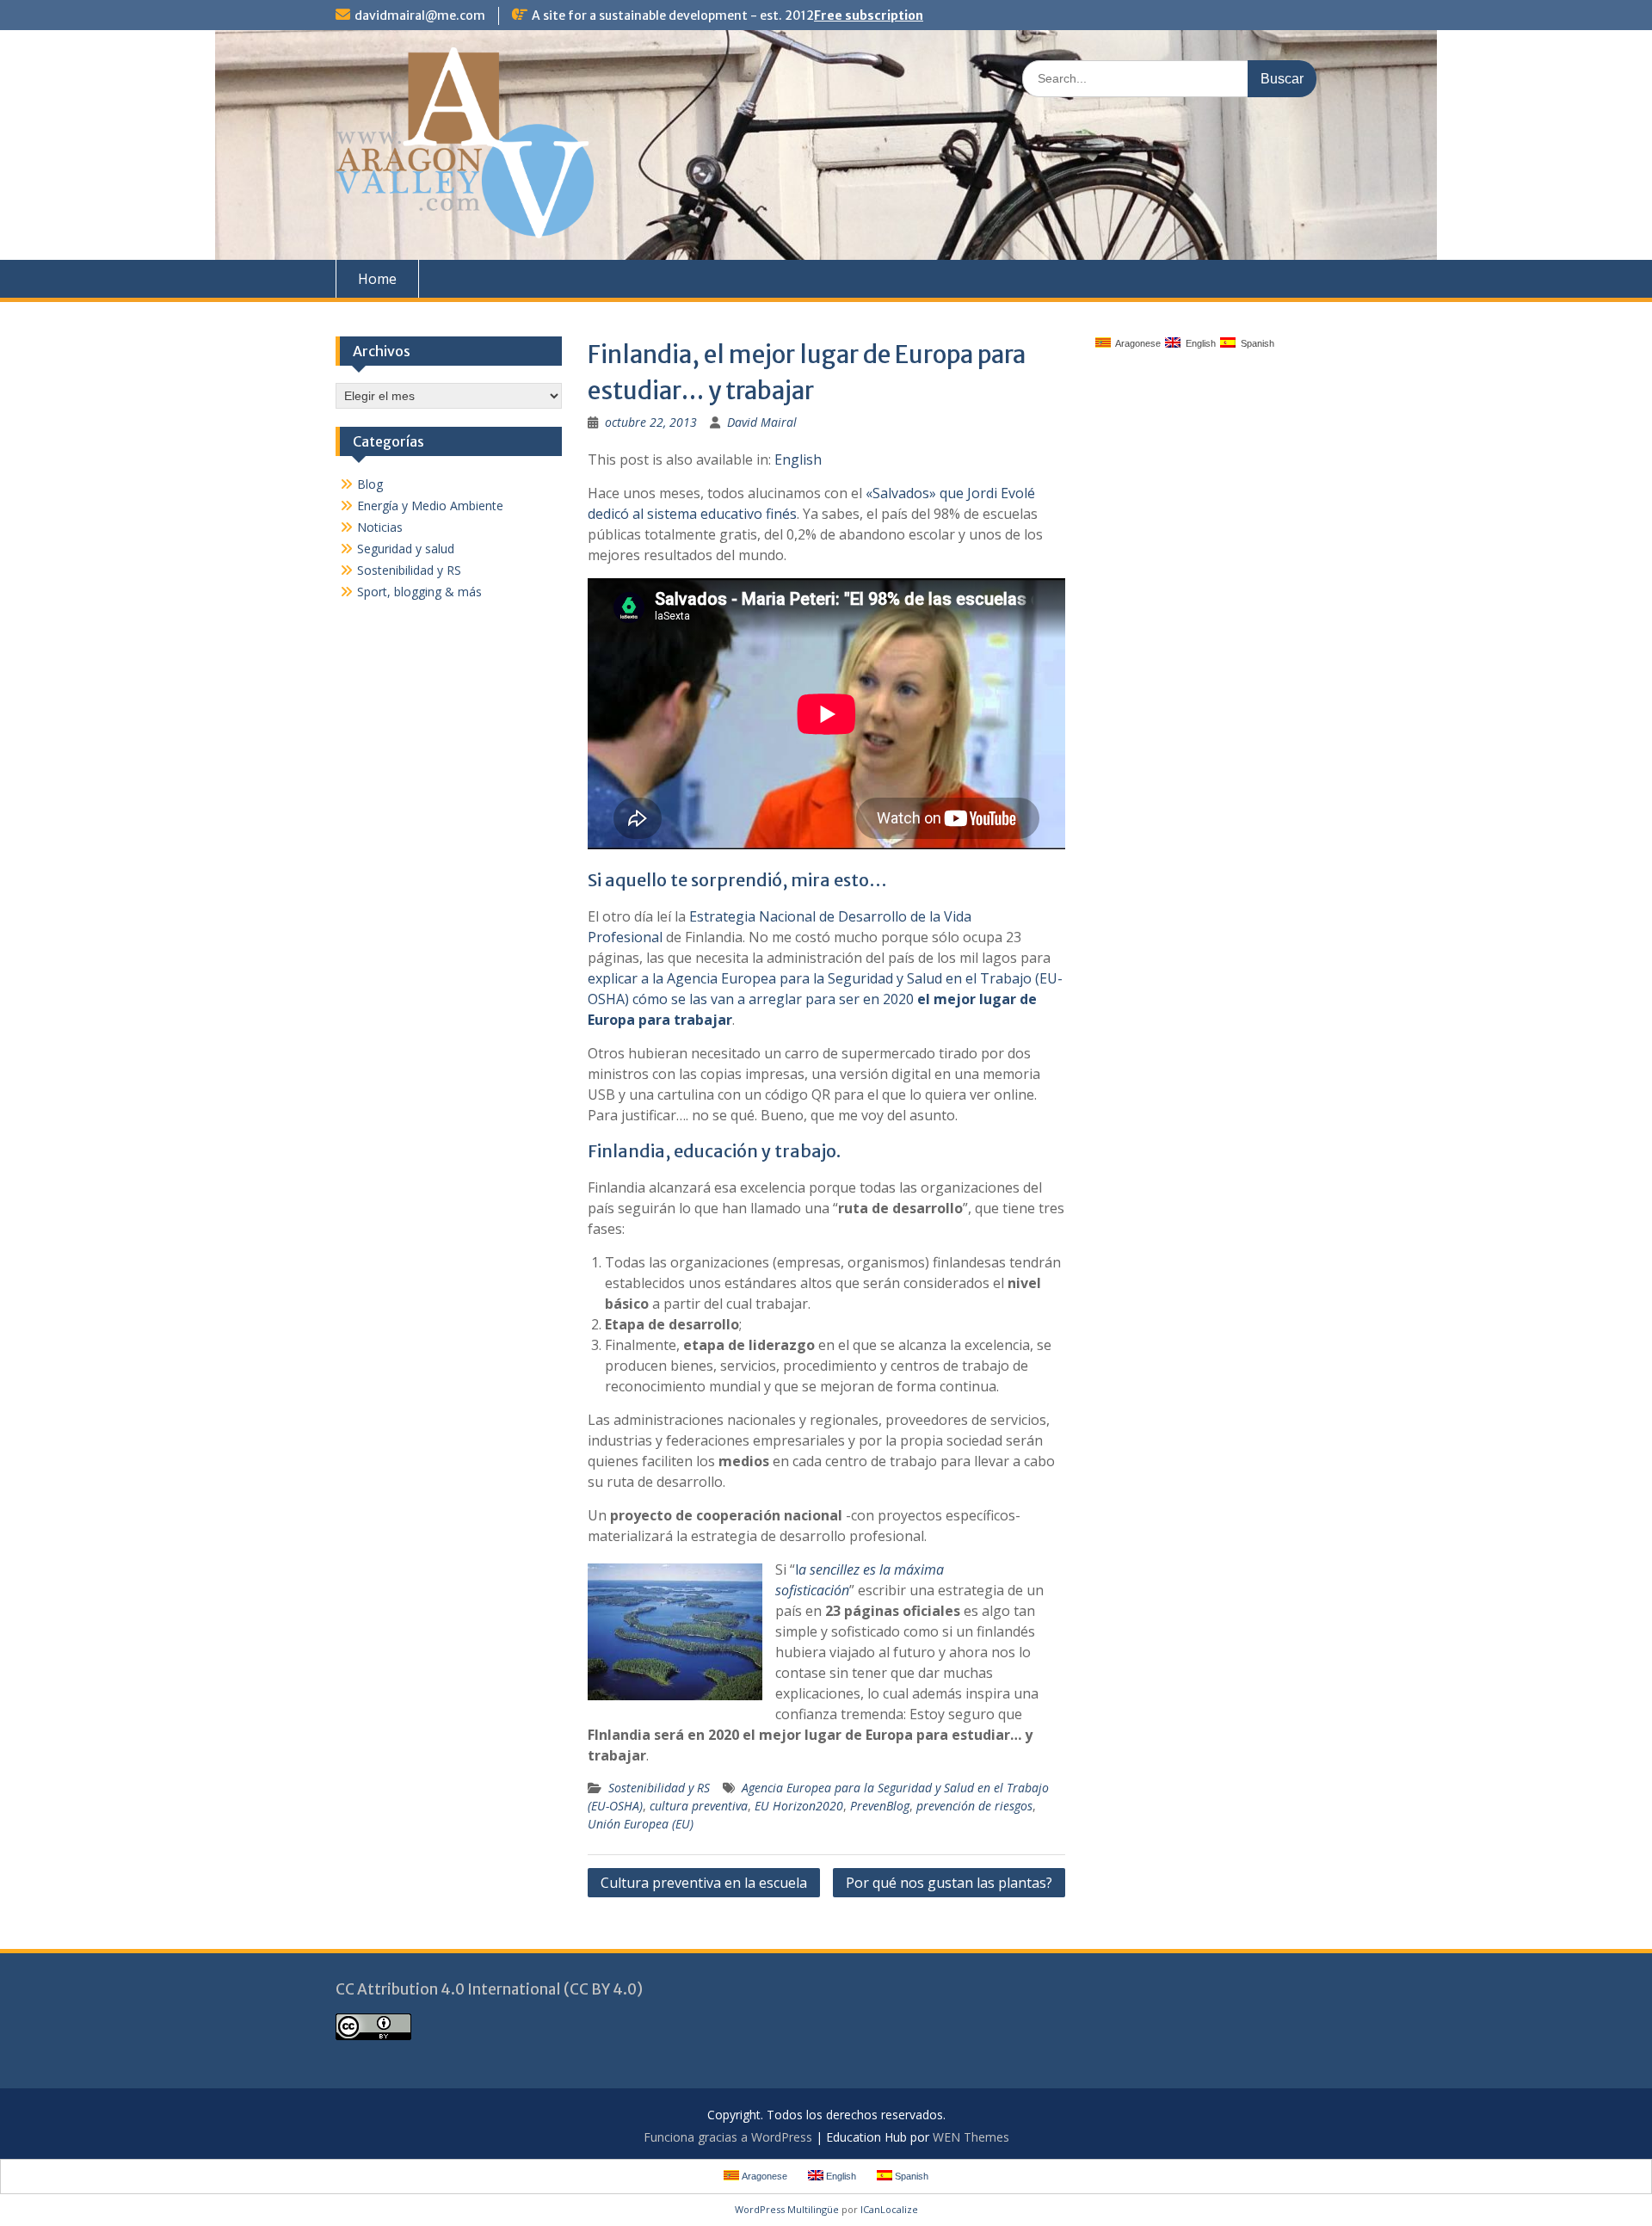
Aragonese (1136, 343)
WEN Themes (971, 2137)
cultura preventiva (699, 1806)
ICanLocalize (889, 2209)
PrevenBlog (880, 1806)
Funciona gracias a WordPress (728, 2137)
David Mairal (762, 422)
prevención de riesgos (974, 1806)
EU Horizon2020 (799, 1806)
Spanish (1255, 343)
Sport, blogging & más (419, 592)
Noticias (380, 527)
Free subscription (869, 15)
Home (377, 279)
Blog (370, 484)
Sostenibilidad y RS (659, 1788)
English (798, 459)
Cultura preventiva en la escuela (704, 1883)
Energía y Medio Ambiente (430, 506)
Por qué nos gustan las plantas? (949, 1883)
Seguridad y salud (406, 549)
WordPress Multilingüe (787, 2209)
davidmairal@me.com (420, 15)
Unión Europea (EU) (641, 1824)
